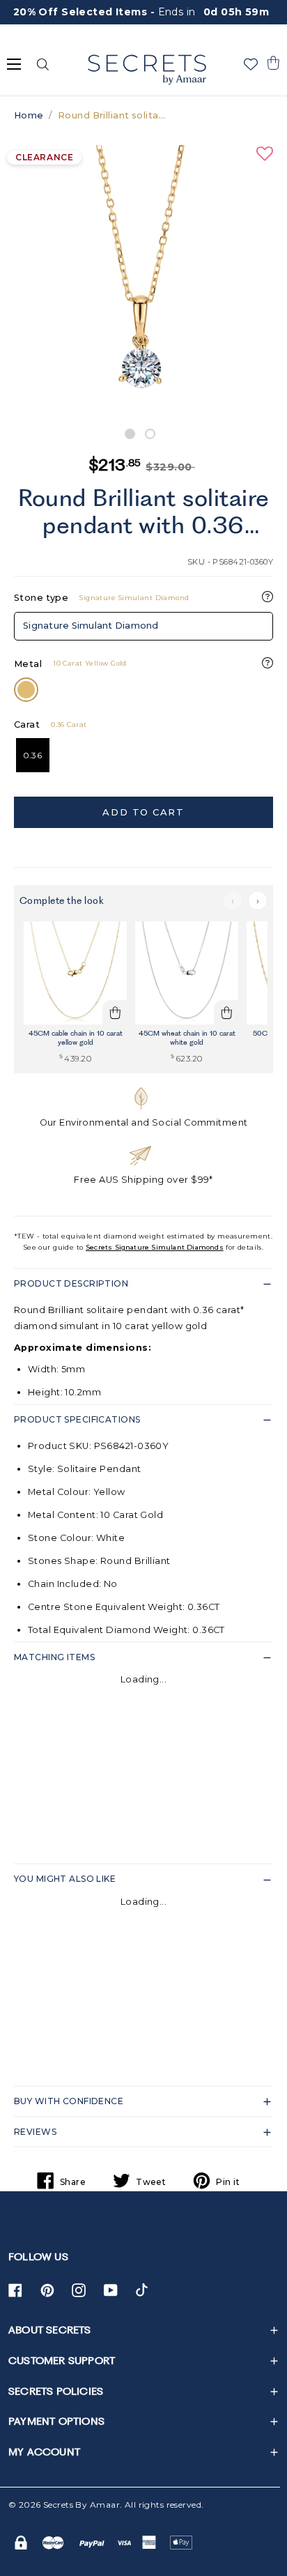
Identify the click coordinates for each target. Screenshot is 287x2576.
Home (29, 115)
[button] (273, 63)
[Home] (147, 70)
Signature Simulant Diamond (91, 626)
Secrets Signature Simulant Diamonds (155, 1247)
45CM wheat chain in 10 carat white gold (187, 1037)
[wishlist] (251, 64)
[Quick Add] (115, 1013)
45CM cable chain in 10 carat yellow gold (76, 1037)
